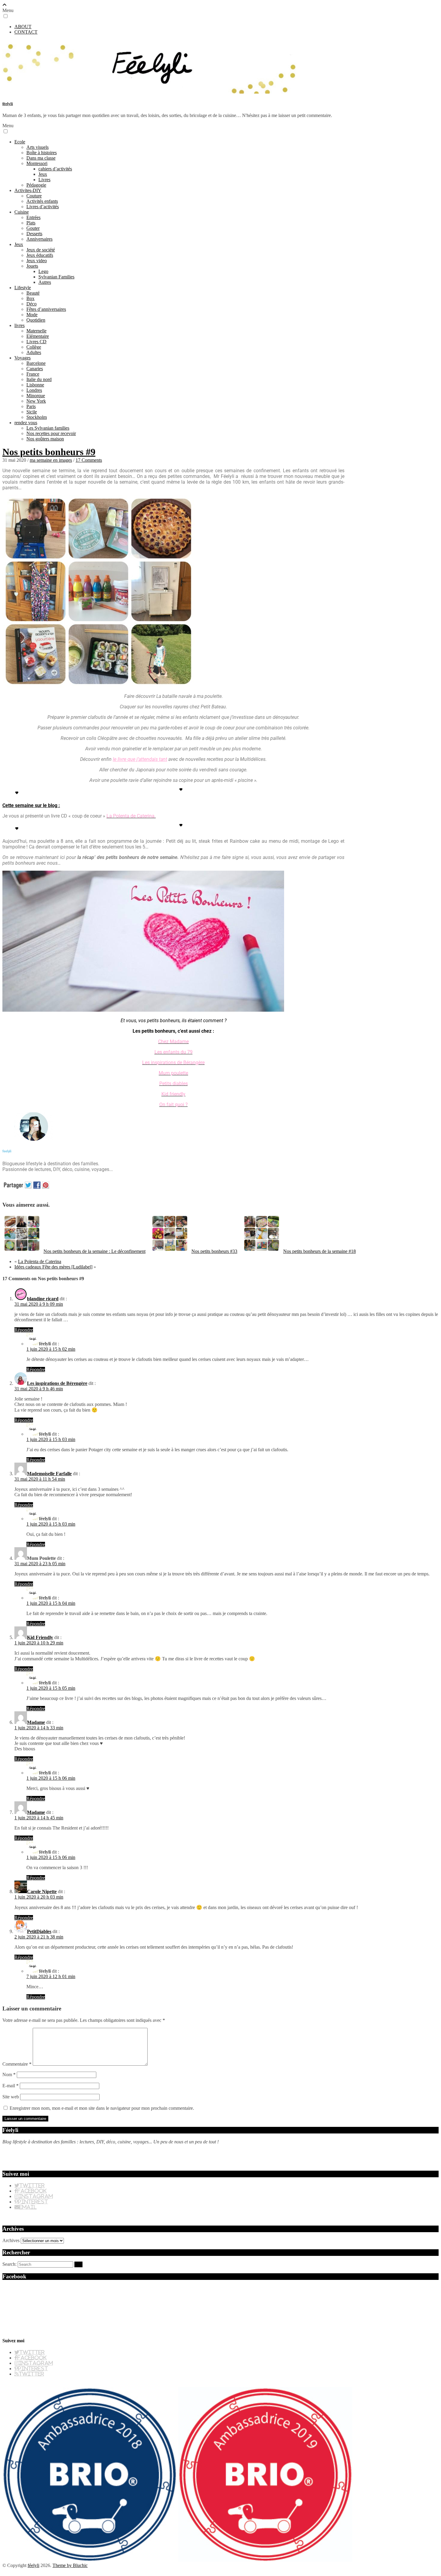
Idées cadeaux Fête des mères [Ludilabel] (53, 1267)
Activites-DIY (28, 190)
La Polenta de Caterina (40, 1261)
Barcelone (36, 363)
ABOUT (23, 27)
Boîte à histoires (42, 153)
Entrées (33, 217)
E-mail (10, 2086)
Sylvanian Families (56, 277)
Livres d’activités (43, 207)
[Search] (78, 2264)
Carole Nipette (42, 1891)
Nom (9, 2075)
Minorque (36, 396)
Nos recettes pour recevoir (51, 433)
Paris (31, 406)
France (33, 374)
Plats (31, 223)
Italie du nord (39, 379)
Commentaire (17, 2064)
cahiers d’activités (55, 169)
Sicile (32, 412)
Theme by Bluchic (70, 2565)
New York (36, 401)
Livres (44, 180)
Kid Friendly (40, 1637)
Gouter (33, 228)
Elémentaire (38, 336)
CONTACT (26, 32)
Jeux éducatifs (40, 255)
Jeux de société (41, 250)
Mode (32, 315)
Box (30, 298)
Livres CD (36, 342)
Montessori (37, 163)
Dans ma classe (41, 158)
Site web (11, 2097)
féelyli (8, 104)
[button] (6, 16)
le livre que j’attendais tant (140, 759)
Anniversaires (39, 239)
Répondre (24, 1330)
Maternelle (36, 331)
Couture (34, 196)
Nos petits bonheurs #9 (49, 452)
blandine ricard (43, 1299)
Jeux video (37, 261)
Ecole (20, 142)
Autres (45, 282)
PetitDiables (39, 1931)
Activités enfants (42, 201)
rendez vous (26, 423)
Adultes (34, 352)
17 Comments (89, 460)
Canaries (35, 369)
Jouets (32, 266)
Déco (31, 304)
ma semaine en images (51, 460)
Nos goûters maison (45, 439)
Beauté (33, 293)
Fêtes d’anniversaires (46, 309)
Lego (43, 271)
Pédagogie (36, 185)
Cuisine (22, 212)
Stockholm (37, 417)
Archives (11, 2240)
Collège (34, 347)
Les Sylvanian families (48, 428)
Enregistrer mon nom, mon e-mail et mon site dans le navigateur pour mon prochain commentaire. (102, 2108)
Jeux (43, 174)
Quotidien (36, 320)
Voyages (22, 358)
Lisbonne (35, 385)
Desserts (34, 234)
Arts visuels (37, 147)
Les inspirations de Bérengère (57, 1383)
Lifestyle (23, 288)
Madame (36, 1722)
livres (19, 325)
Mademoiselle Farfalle (49, 1474)
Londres (34, 390)
